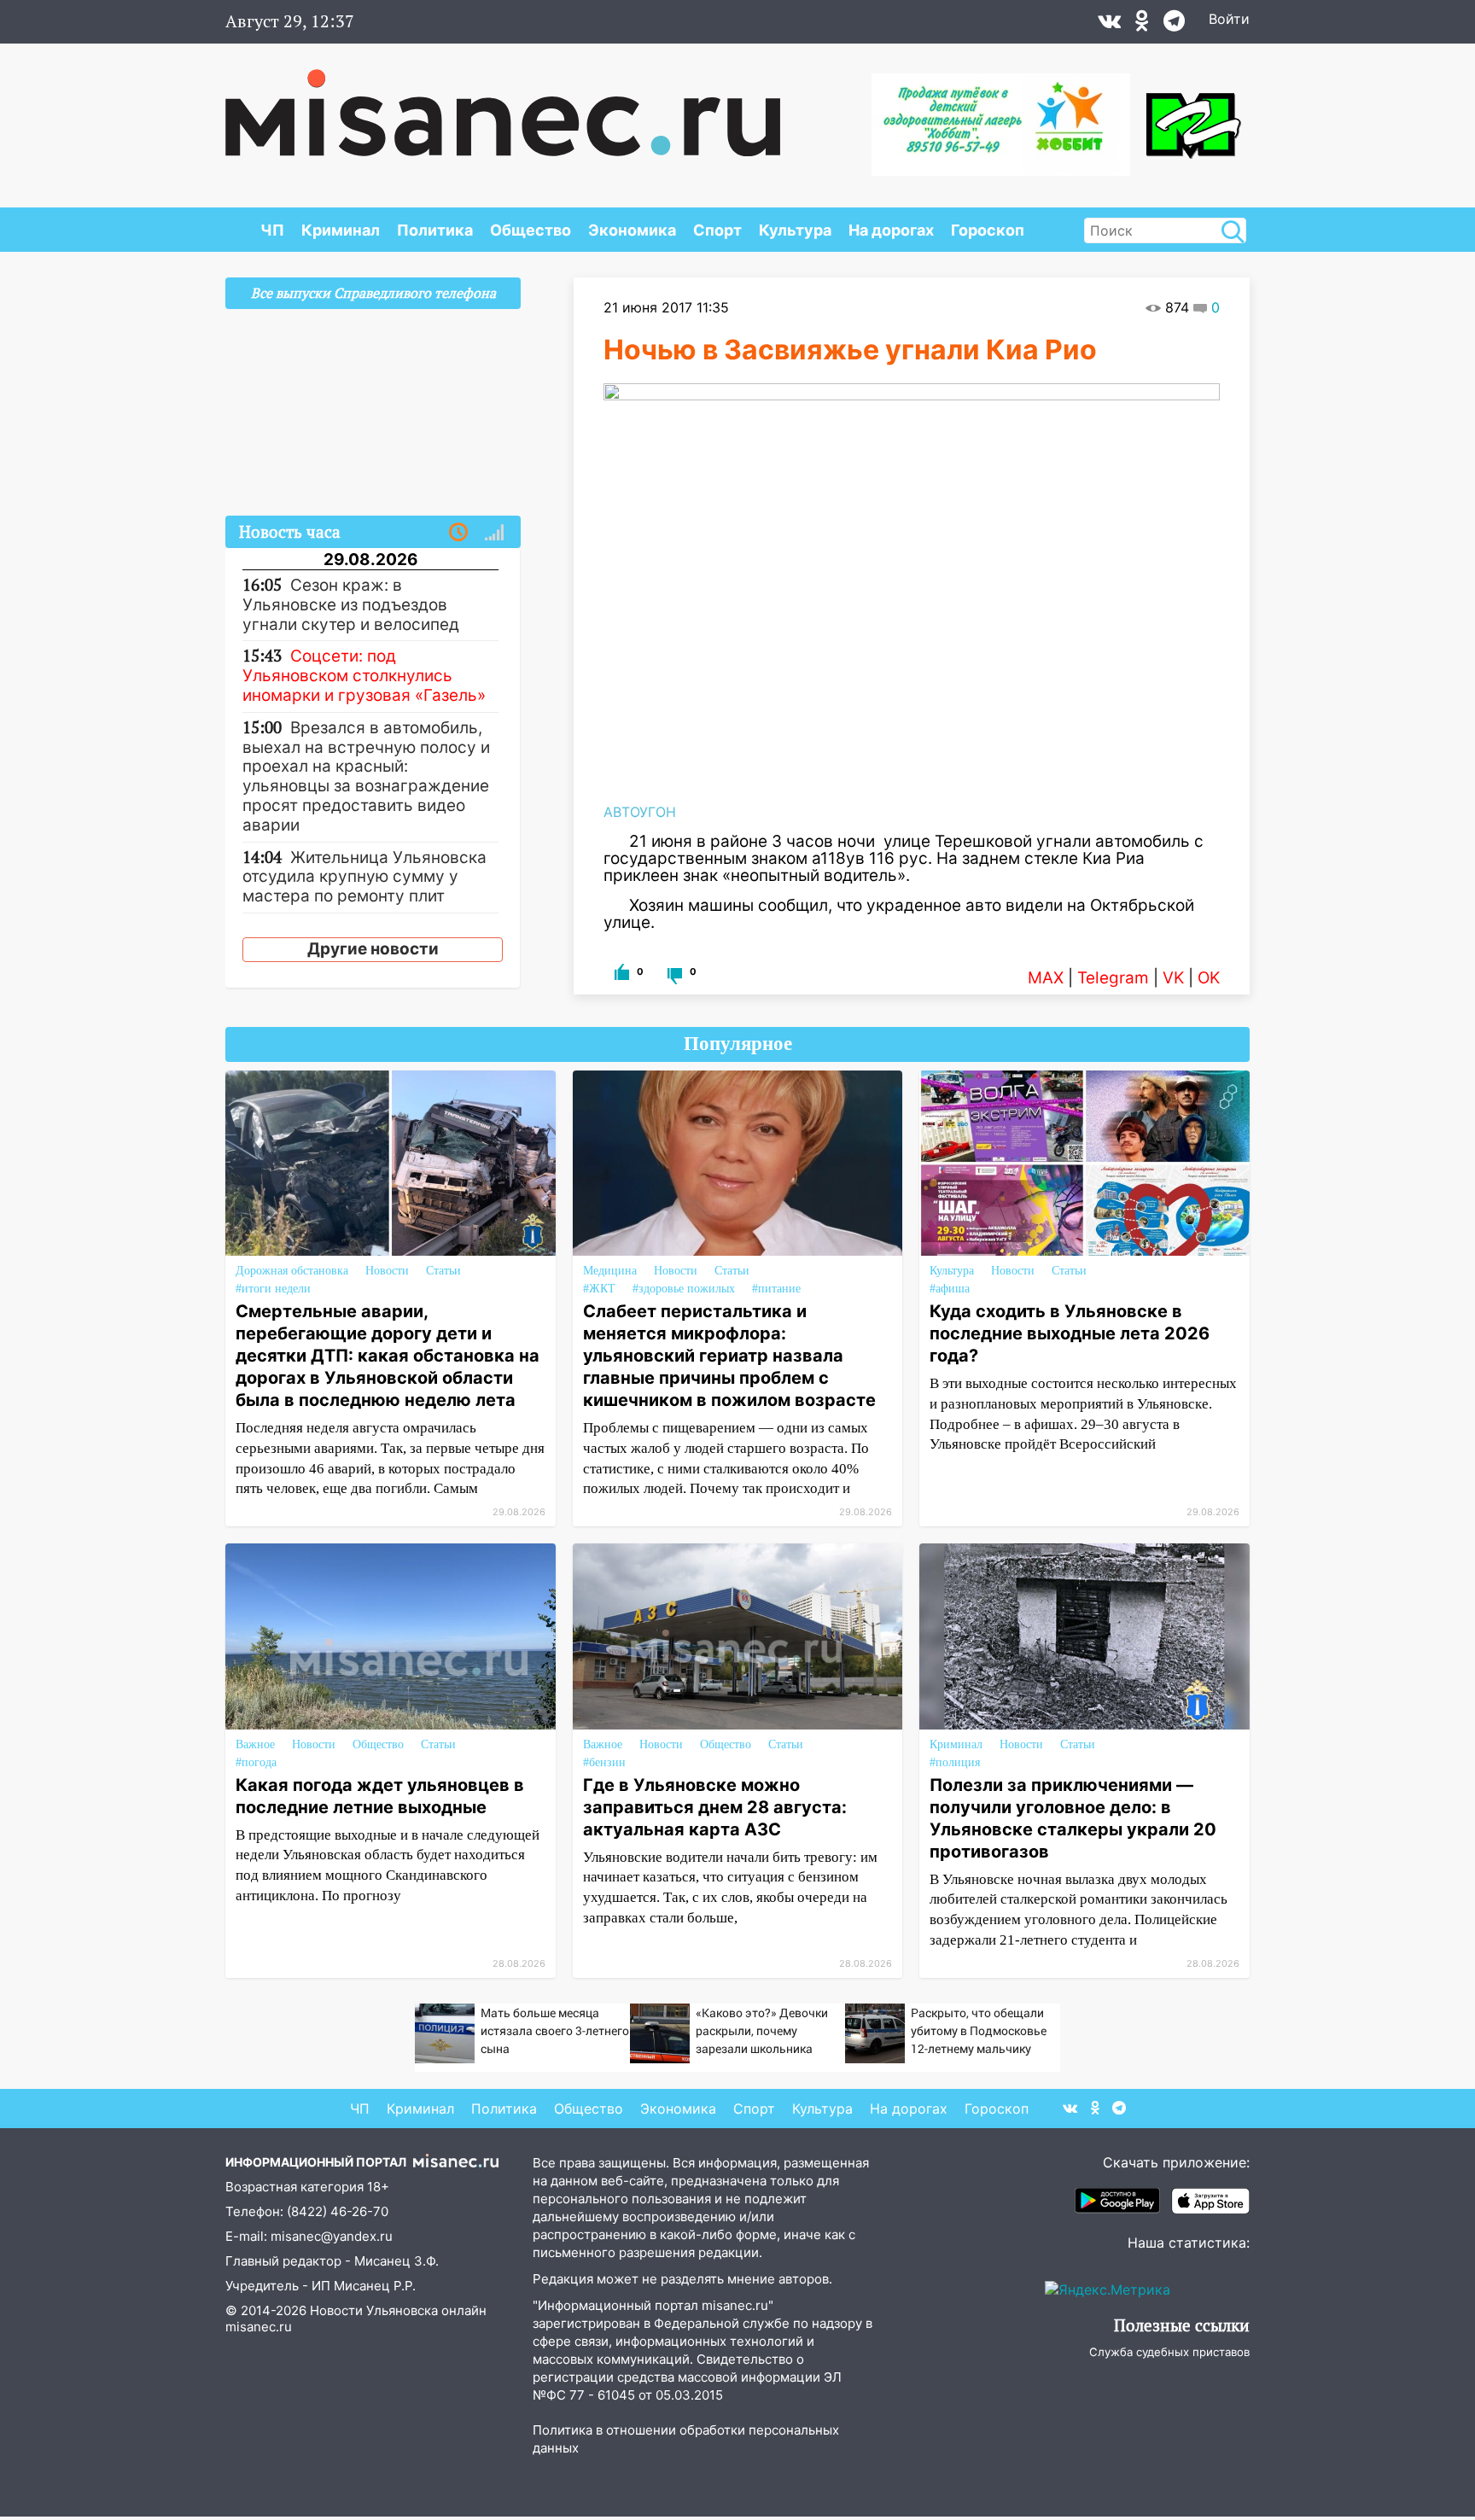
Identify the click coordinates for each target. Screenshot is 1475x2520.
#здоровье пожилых (684, 1289)
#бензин (604, 1762)
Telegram (1113, 978)
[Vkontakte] (1109, 25)
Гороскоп (988, 230)
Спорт (717, 230)
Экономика (632, 230)
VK (1173, 978)
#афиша (950, 1289)
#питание (776, 1289)
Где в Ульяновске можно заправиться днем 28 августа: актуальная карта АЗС (715, 1807)
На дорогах (891, 230)
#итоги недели (273, 1289)
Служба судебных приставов (1169, 2352)
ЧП (272, 230)
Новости (387, 1271)
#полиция (955, 1762)
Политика (435, 230)
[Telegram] (1174, 25)
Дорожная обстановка (292, 1271)
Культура (795, 230)
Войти (1229, 19)
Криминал (341, 230)
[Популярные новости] (494, 533)
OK (1209, 978)
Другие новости (373, 949)
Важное (255, 1744)
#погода (256, 1762)
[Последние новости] (458, 533)
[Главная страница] (503, 104)
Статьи (443, 1271)
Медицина (610, 1271)
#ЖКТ (599, 1289)
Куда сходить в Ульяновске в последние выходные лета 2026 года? (1070, 1333)
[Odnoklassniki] (1142, 25)
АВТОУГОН (640, 812)
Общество (531, 230)
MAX (1046, 978)
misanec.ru (259, 2327)
